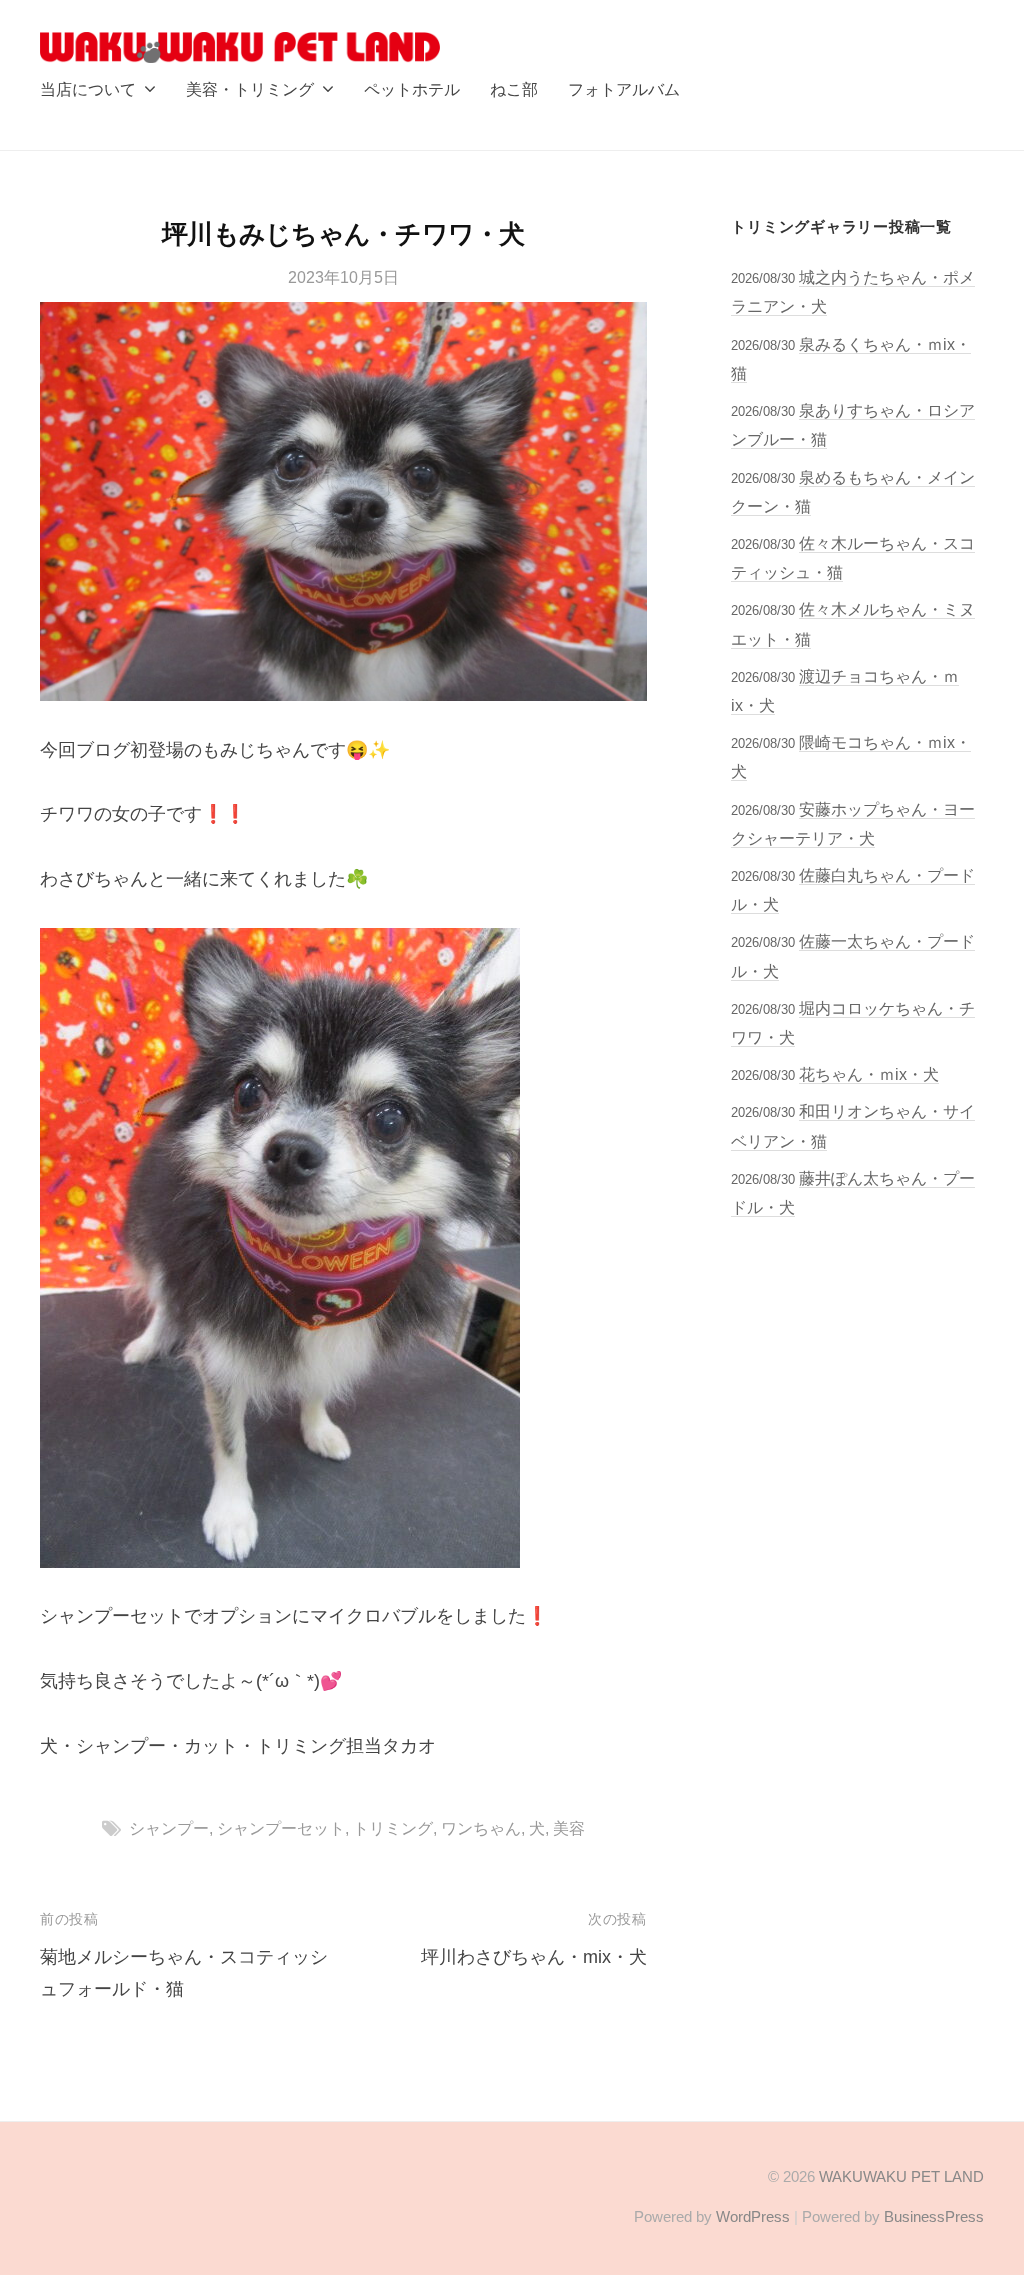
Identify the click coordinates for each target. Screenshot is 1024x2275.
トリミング (393, 1828)
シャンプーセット (281, 1828)
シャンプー (169, 1828)
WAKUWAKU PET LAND (901, 2176)
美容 (569, 1828)
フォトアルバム (624, 89)
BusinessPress (934, 2216)
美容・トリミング (250, 89)
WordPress (753, 2216)
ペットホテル (412, 89)
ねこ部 (514, 89)
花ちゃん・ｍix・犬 (869, 1074)
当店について (88, 89)
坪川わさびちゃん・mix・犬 (534, 1957)
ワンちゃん (481, 1828)
